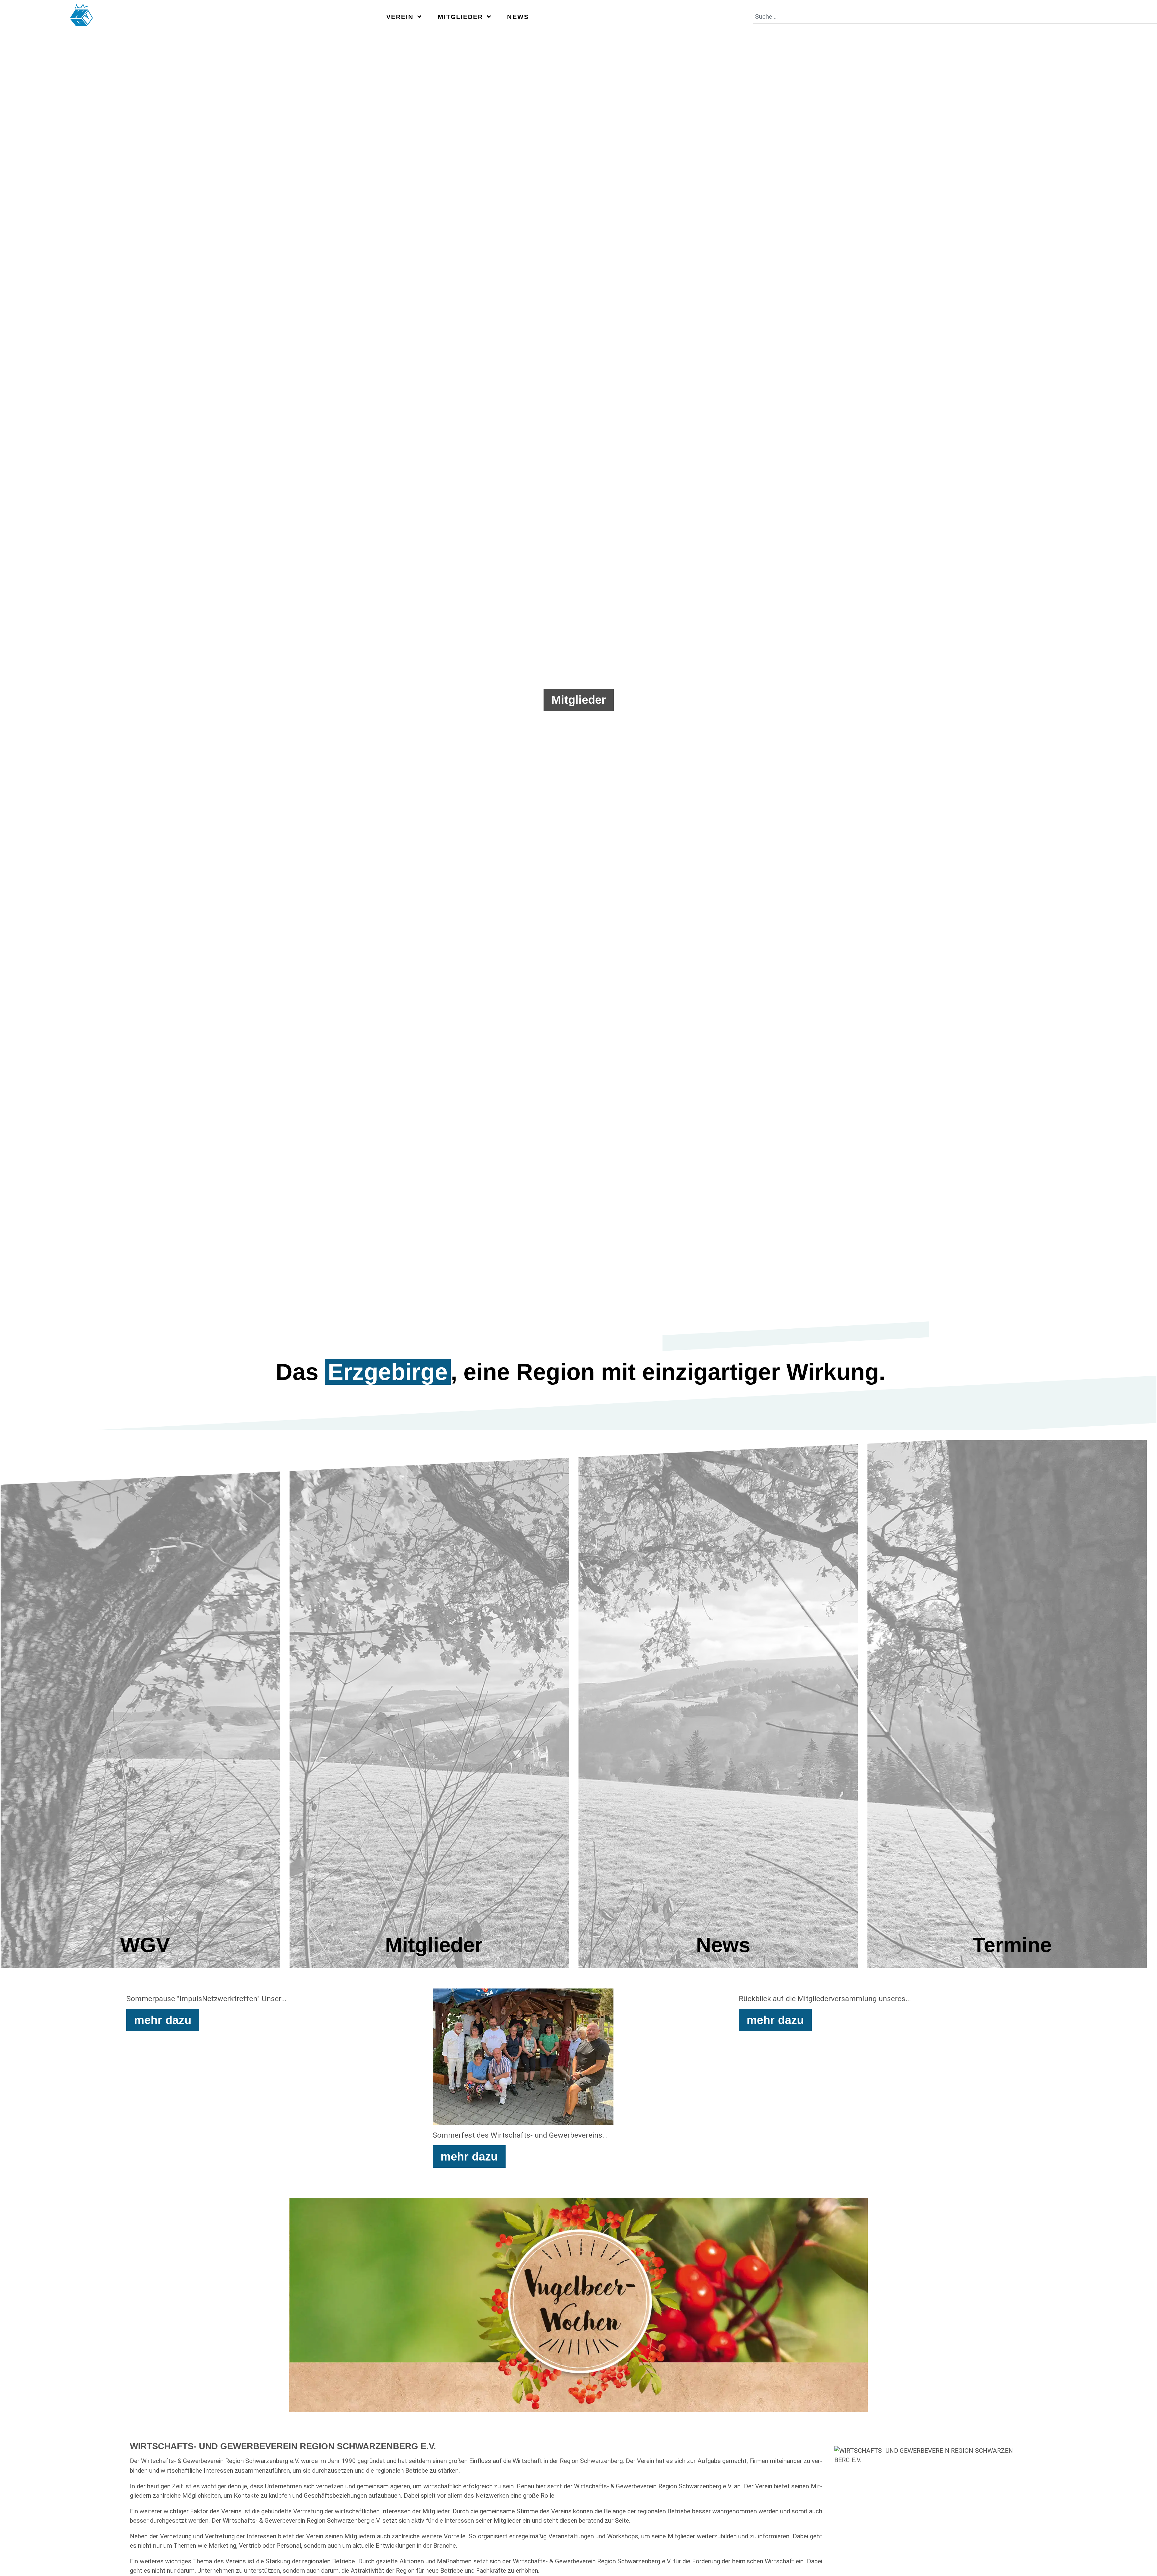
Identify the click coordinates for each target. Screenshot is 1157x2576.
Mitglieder (579, 700)
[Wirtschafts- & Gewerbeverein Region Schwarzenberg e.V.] (82, 17)
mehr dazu (163, 2020)
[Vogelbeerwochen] (578, 2305)
